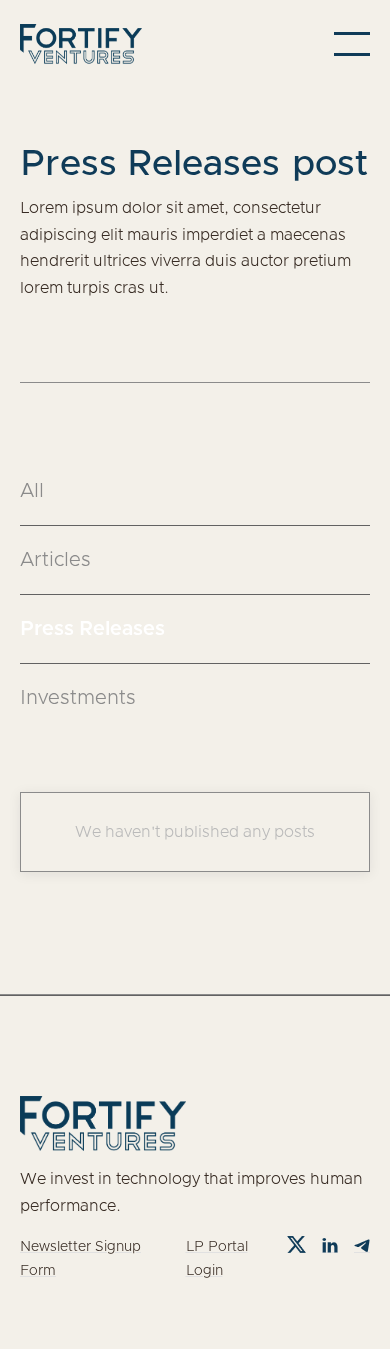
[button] (352, 44)
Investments (78, 698)
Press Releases (92, 629)
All (32, 491)
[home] (81, 44)
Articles (55, 560)
